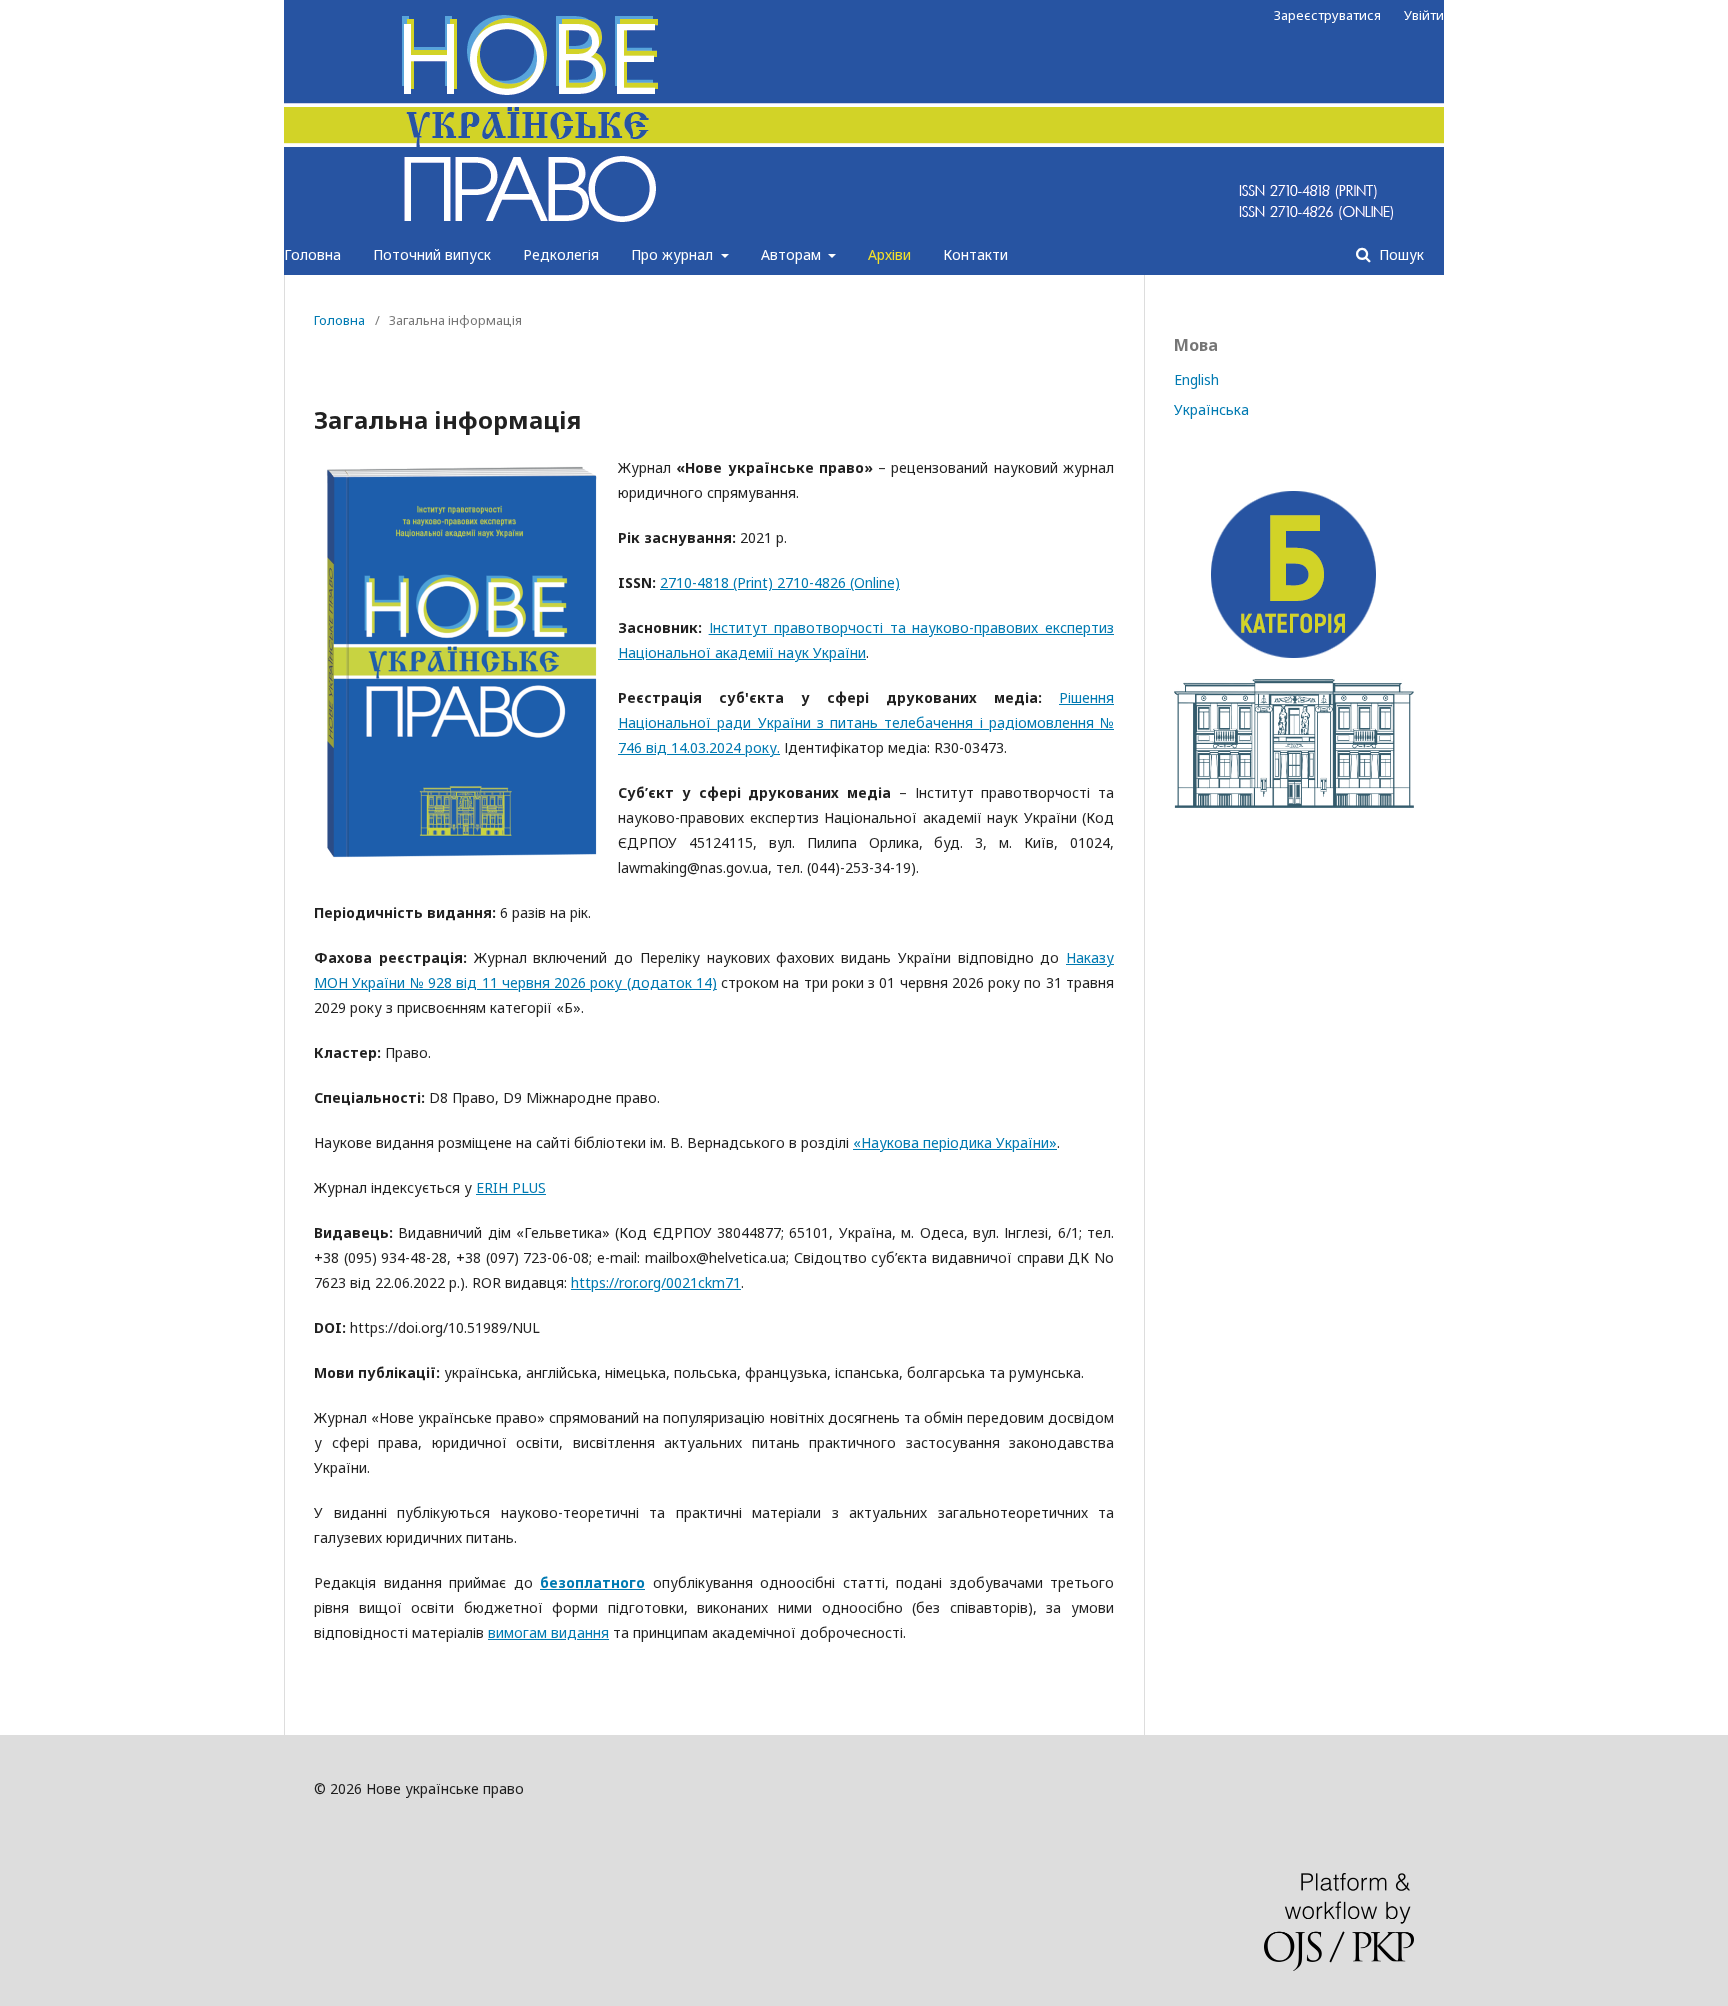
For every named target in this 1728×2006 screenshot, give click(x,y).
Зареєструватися (1327, 15)
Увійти (1424, 15)
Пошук (1399, 254)
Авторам (793, 254)
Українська (1211, 409)
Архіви (889, 254)
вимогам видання (548, 1632)
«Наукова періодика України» (955, 1142)
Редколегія (561, 254)
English (1196, 379)
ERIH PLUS (511, 1187)
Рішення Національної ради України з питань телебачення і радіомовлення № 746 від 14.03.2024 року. (866, 722)
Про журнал (674, 254)
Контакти (975, 254)
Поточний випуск (432, 254)
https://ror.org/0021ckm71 (656, 1282)
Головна (312, 254)
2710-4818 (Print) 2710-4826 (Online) (780, 582)
